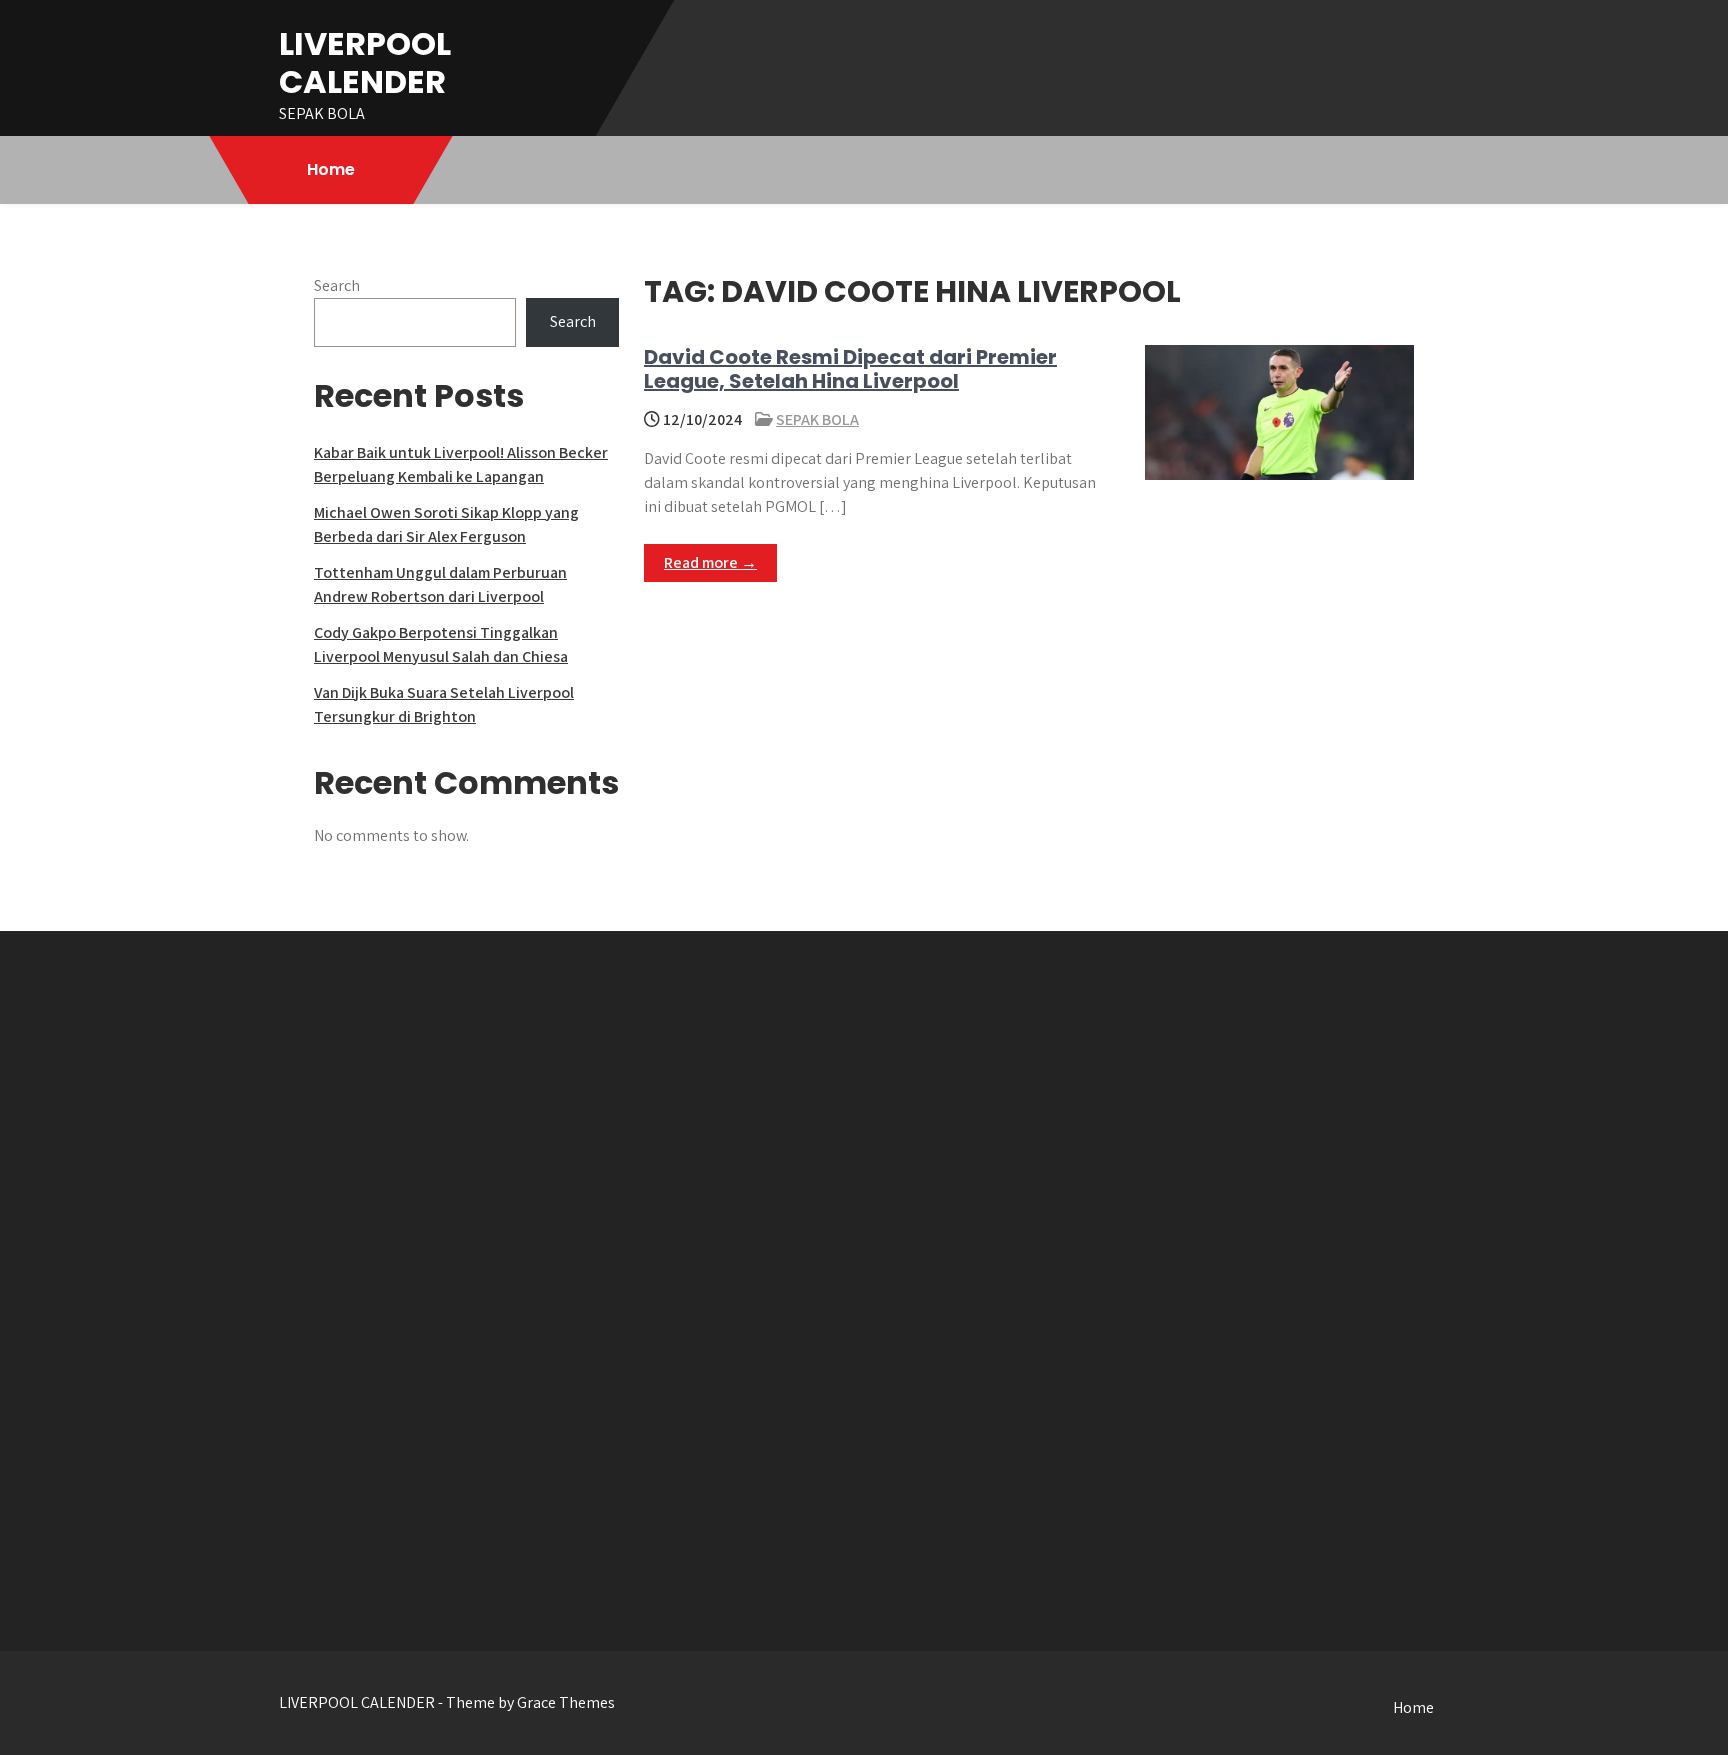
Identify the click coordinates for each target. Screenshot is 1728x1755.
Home (331, 169)
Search (337, 285)
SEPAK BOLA (817, 419)
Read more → (710, 562)
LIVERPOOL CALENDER (365, 62)
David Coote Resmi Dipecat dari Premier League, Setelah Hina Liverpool (850, 369)
